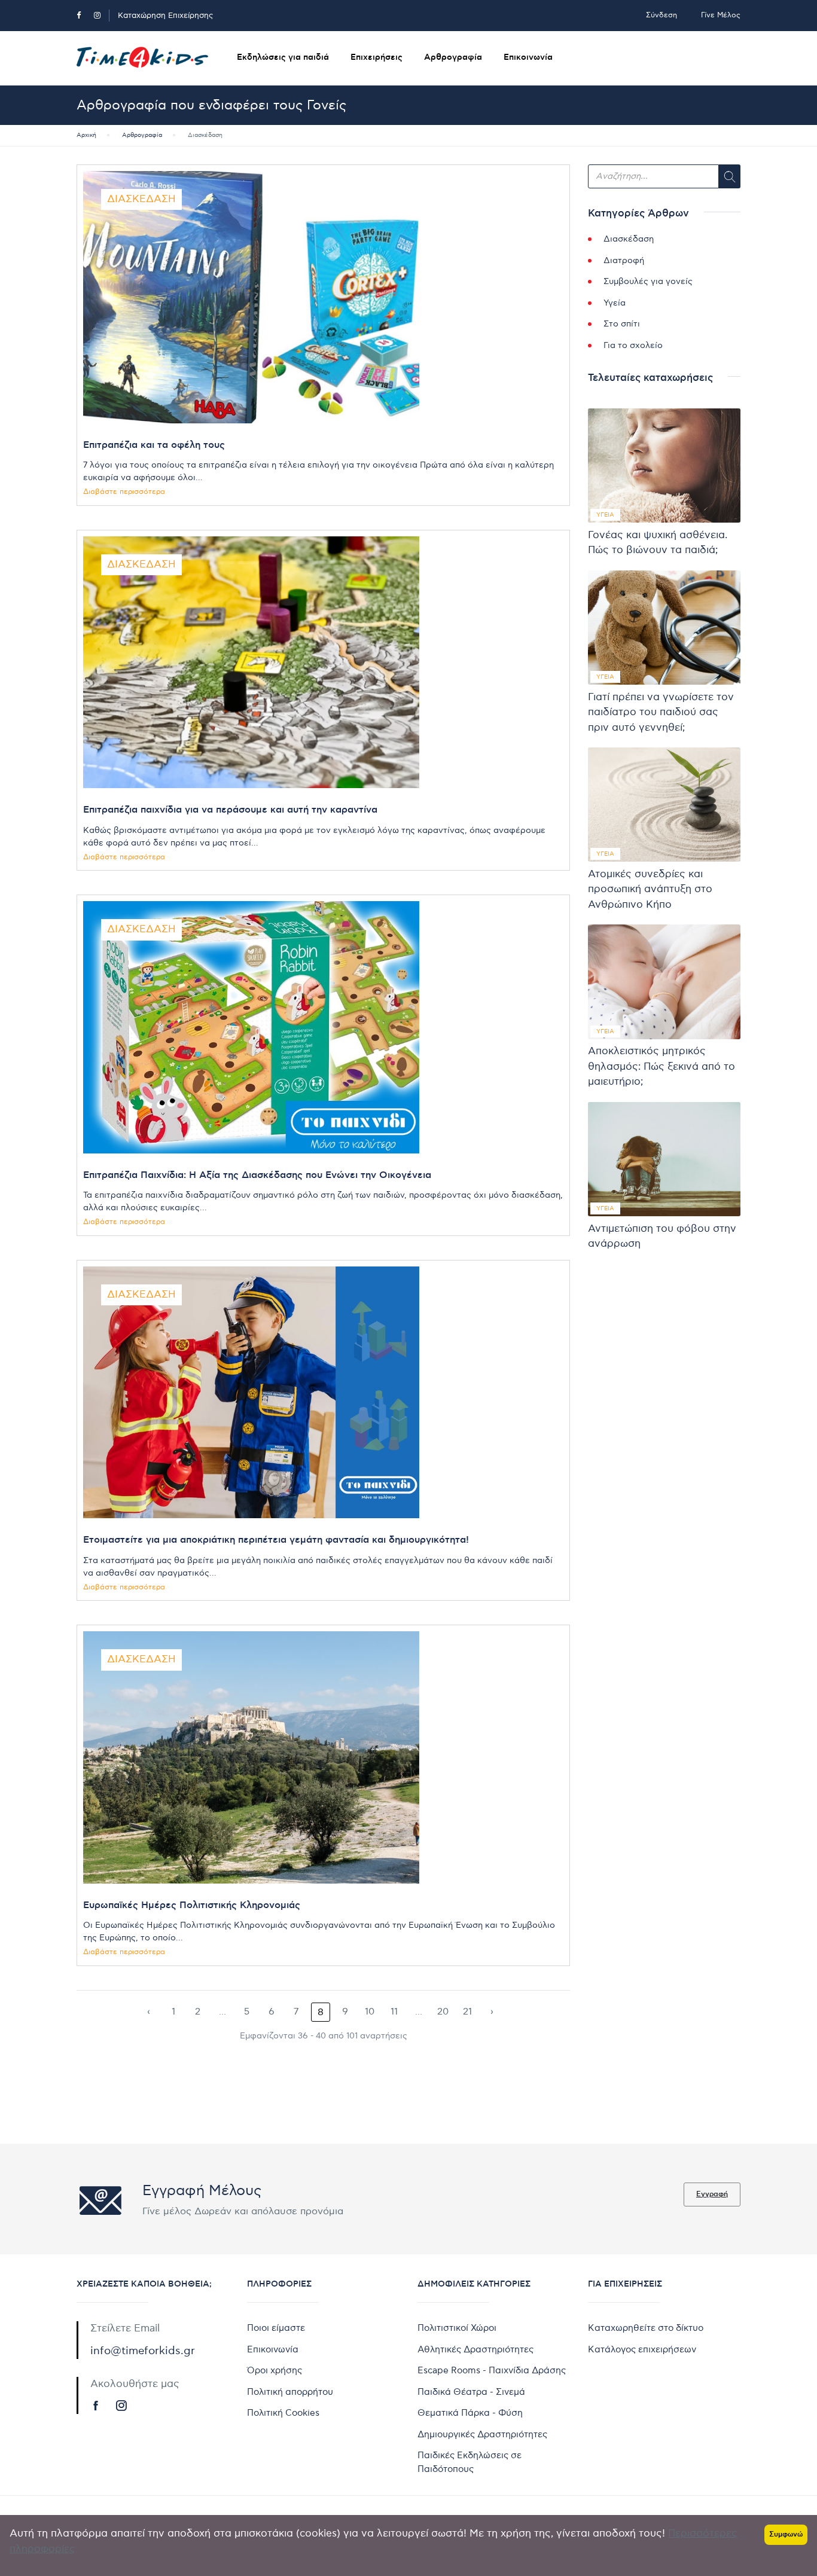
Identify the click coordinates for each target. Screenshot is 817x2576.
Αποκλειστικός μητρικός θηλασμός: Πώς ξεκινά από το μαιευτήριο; (661, 1066)
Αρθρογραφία (453, 57)
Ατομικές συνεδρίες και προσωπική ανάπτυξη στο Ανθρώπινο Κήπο (650, 889)
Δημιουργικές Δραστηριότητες (482, 2434)
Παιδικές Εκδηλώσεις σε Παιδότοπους (470, 2462)
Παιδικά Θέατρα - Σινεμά (471, 2392)
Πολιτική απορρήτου (290, 2392)
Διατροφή (624, 260)
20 (443, 2012)
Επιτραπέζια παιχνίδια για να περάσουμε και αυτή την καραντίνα (230, 810)
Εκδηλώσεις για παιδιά (283, 57)
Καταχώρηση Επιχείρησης (165, 16)
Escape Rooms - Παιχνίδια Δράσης (492, 2370)
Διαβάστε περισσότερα (124, 492)
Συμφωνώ (786, 2534)
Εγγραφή (712, 2194)
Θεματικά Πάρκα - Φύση (470, 2413)
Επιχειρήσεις (377, 57)
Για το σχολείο (633, 345)
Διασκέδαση (141, 199)
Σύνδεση (661, 15)
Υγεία (615, 303)
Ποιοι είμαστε (276, 2328)
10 (370, 2012)
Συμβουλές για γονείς (648, 281)
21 (467, 2012)
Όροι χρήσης (275, 2370)
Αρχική (86, 135)
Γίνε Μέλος (721, 15)
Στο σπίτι (622, 324)
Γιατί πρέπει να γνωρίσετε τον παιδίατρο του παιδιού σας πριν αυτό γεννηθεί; (661, 712)
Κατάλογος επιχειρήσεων (642, 2349)
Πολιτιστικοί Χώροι (457, 2328)
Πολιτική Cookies (283, 2413)
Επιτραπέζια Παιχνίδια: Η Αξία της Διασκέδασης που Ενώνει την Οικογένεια (257, 1175)
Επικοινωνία (528, 57)
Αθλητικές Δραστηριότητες (475, 2349)
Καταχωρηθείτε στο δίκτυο (646, 2328)
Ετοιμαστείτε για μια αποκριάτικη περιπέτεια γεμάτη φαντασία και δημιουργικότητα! (276, 1540)
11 (394, 2012)
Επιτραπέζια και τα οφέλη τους (154, 445)
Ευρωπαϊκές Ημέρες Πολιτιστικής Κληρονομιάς (192, 1905)
